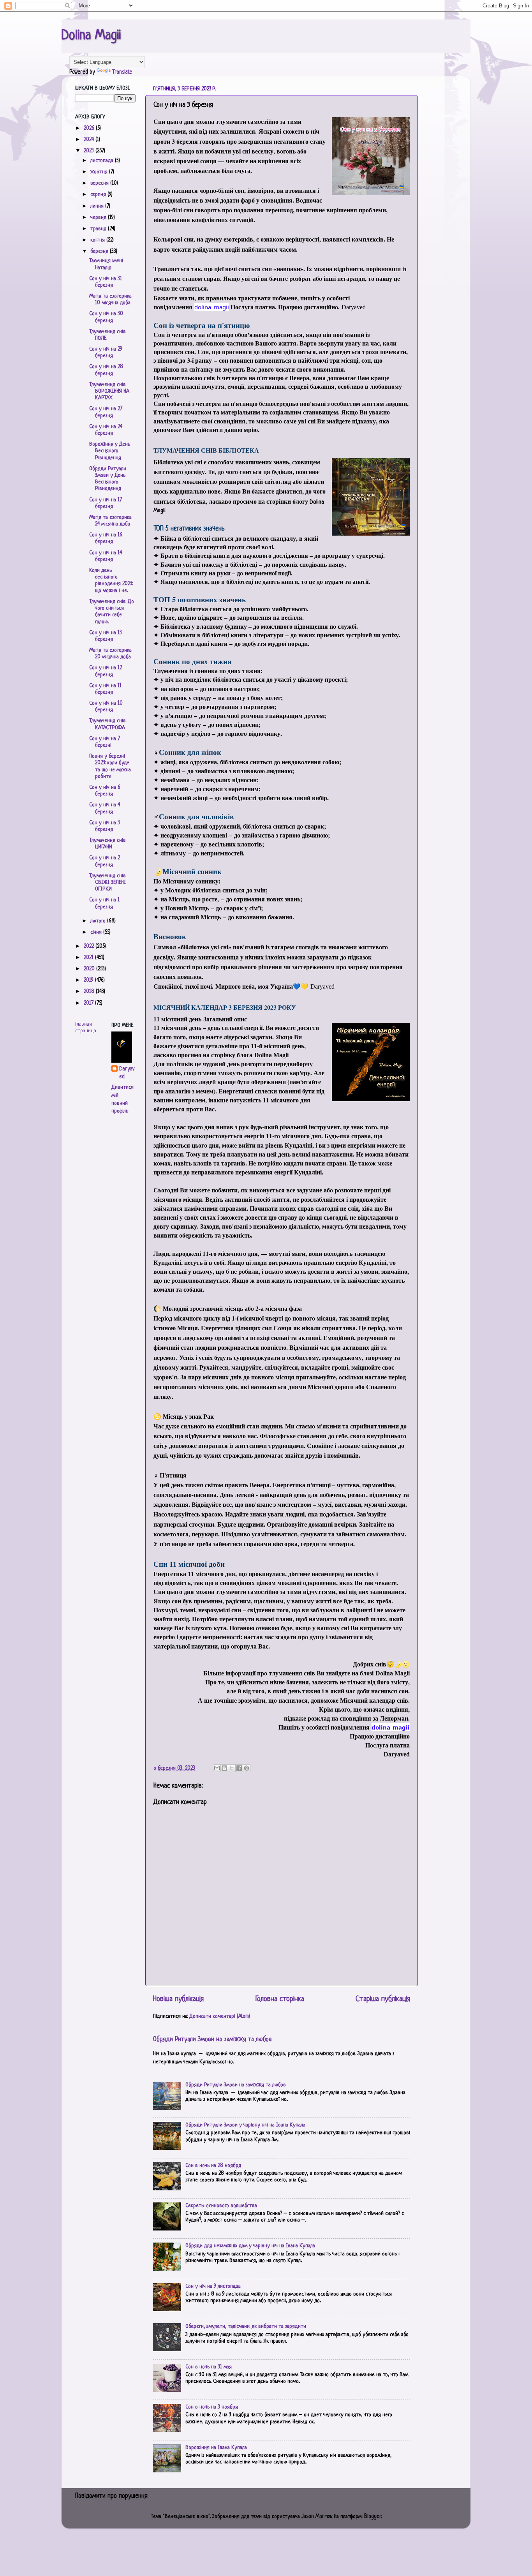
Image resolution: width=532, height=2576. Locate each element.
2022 (90, 946)
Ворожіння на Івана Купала (216, 2448)
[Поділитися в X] (232, 1768)
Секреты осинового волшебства (221, 2206)
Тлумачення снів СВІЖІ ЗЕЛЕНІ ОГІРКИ (107, 883)
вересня (100, 183)
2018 (90, 992)
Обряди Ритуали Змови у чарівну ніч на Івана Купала (245, 2125)
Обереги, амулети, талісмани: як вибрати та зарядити (246, 2327)
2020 (90, 969)
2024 (90, 140)
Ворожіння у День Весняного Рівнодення (110, 451)
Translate (122, 72)
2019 (89, 980)
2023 (90, 151)
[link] (212, 307)
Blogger (373, 2517)
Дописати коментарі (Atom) (220, 2016)
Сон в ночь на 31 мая (209, 2367)
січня (97, 932)
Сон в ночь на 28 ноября (213, 2166)
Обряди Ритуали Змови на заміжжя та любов (212, 2040)
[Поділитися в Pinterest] (247, 1768)
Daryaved (127, 1073)
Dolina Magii (91, 36)
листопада (103, 161)
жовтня (100, 172)
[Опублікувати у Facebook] (239, 1768)
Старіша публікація (383, 1999)
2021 (89, 958)
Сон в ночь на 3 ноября (212, 2407)
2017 (89, 1003)
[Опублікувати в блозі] (224, 1768)
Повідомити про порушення (111, 2496)
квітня (98, 240)
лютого (99, 921)
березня (100, 251)
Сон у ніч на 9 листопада (213, 2286)
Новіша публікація (178, 1999)
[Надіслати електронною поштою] (217, 1768)
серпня (99, 195)
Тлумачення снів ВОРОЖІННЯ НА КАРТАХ (109, 391)
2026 (90, 128)
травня (99, 229)
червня (99, 218)
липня (98, 206)
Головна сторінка (280, 1999)
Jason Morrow (317, 2517)
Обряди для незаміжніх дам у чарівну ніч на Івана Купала (250, 2246)
